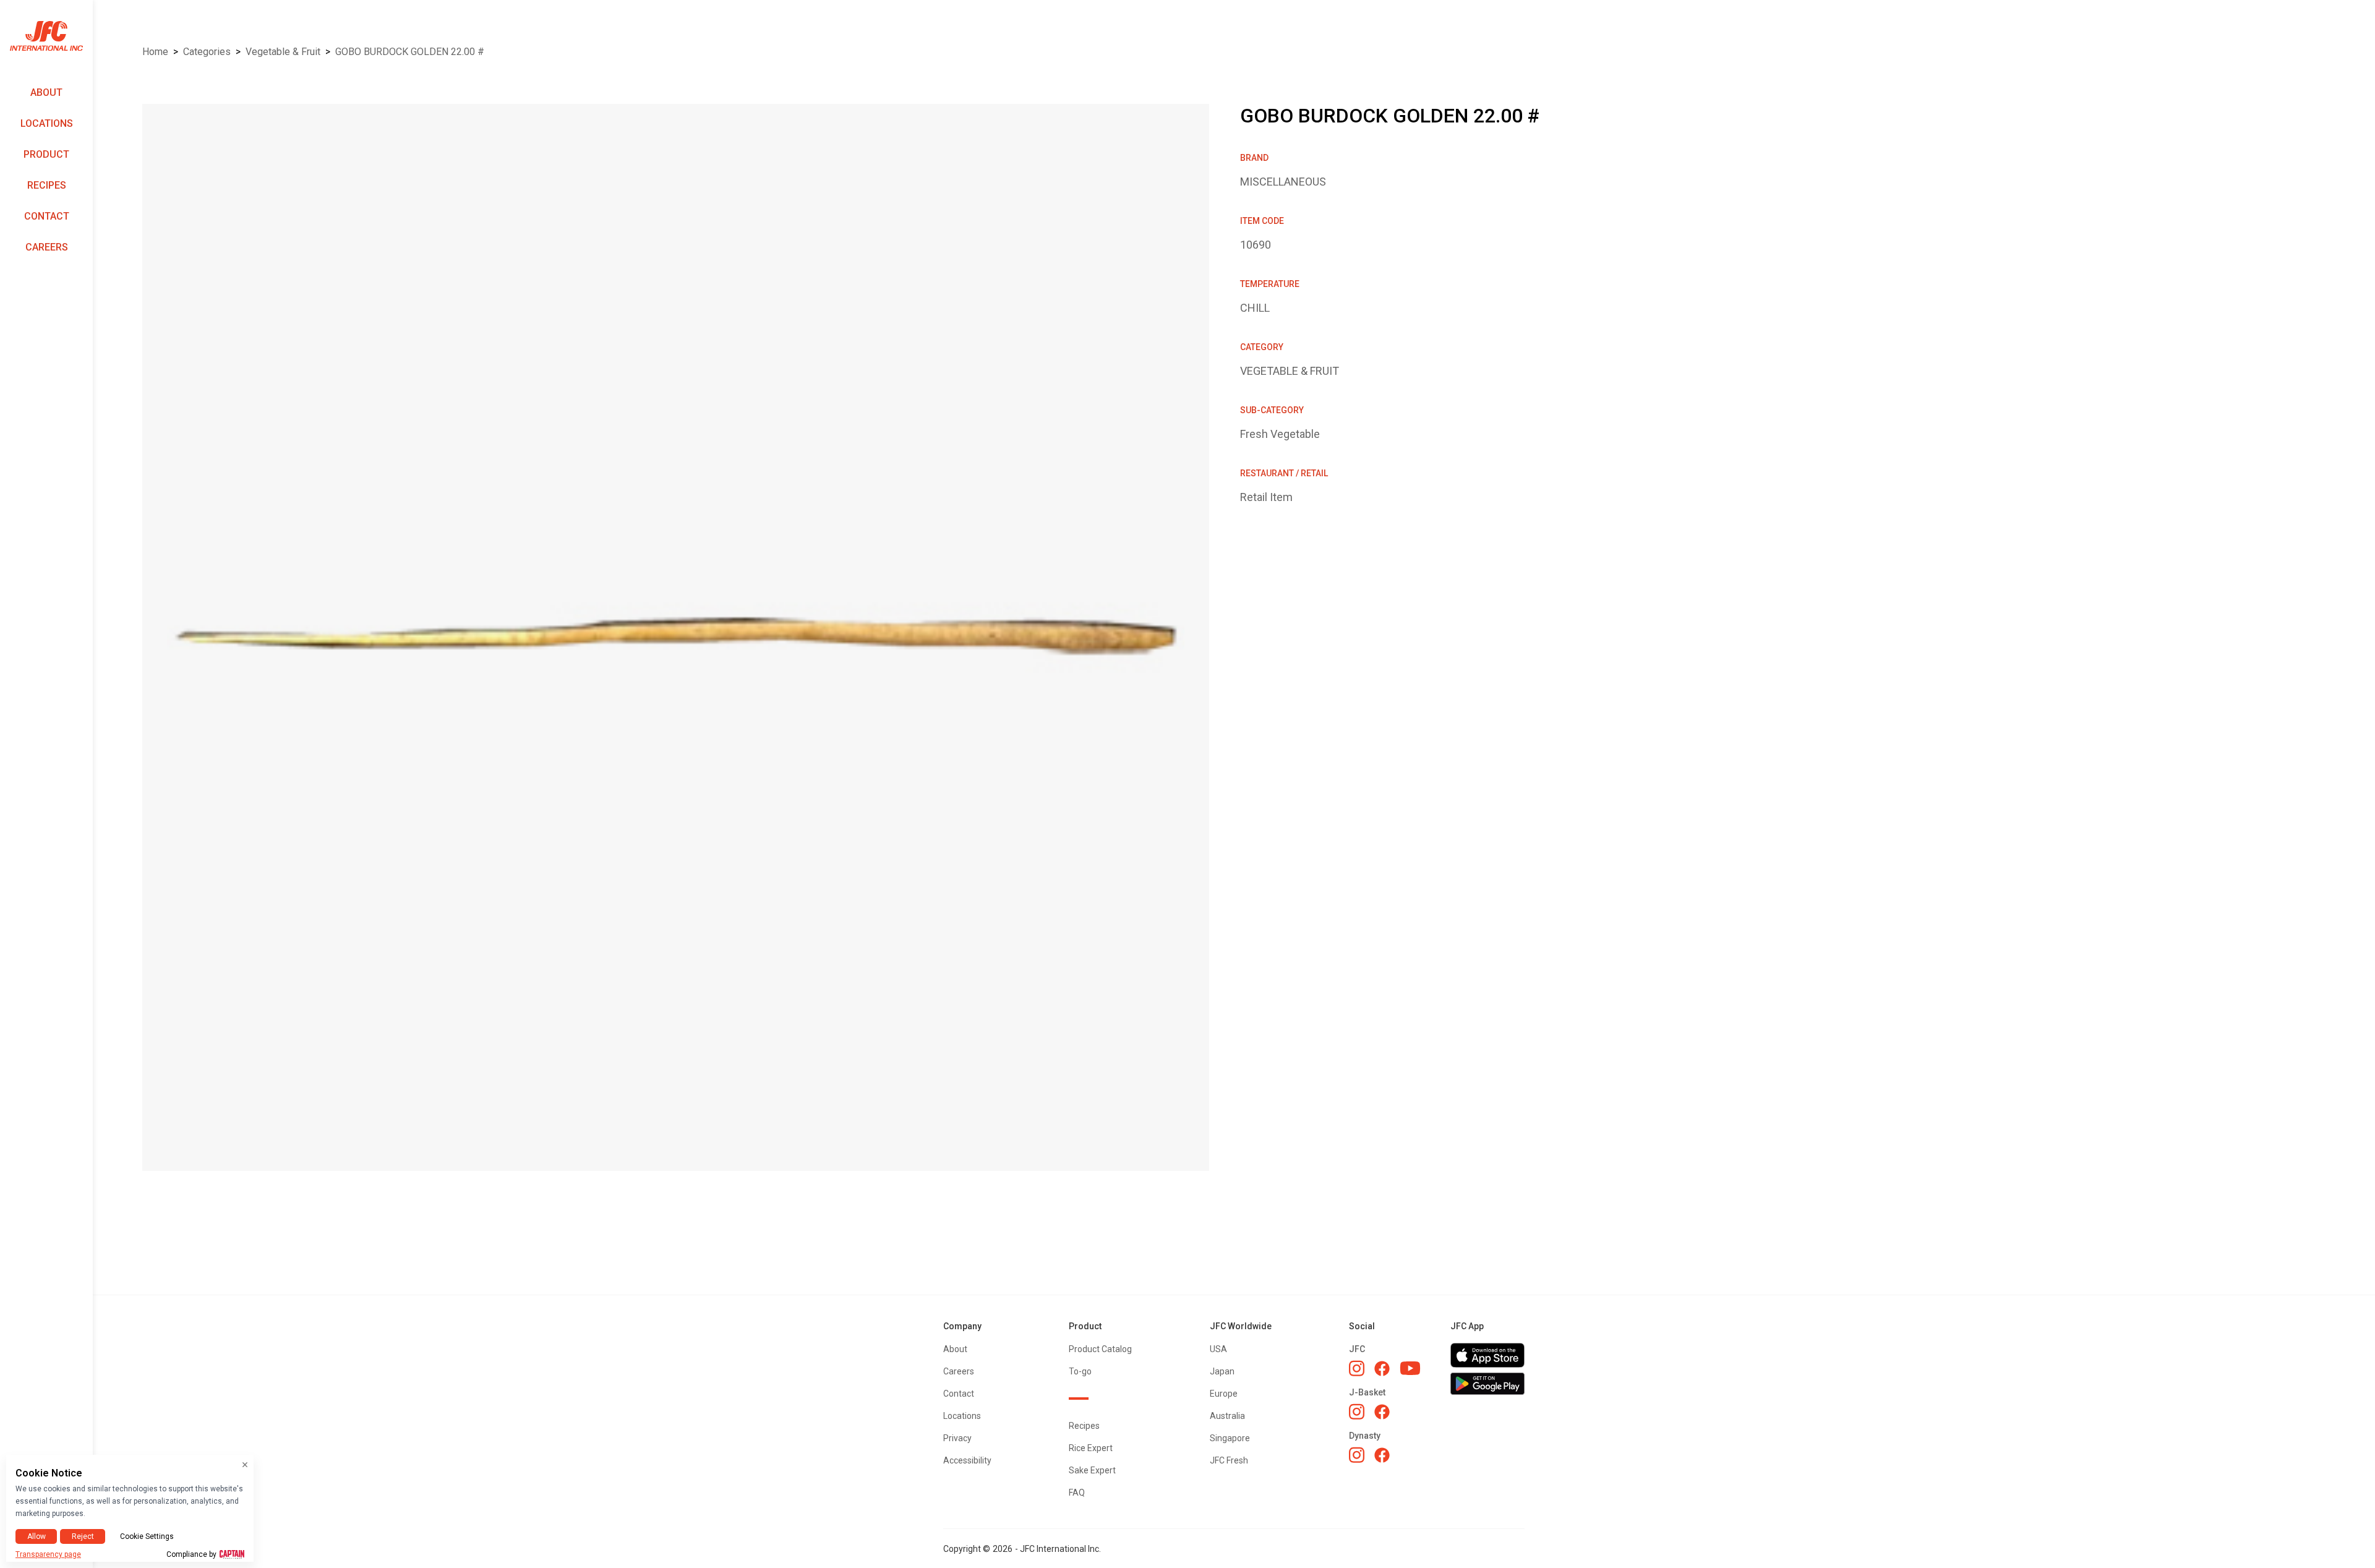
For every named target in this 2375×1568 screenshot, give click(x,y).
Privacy (957, 1438)
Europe (1224, 1394)
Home (155, 52)
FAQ (1077, 1493)
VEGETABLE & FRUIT (283, 52)
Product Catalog (1100, 1349)
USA (1218, 1349)
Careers (47, 247)
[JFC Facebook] (1382, 1369)
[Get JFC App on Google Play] (1487, 1384)
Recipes (47, 185)
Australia (1227, 1416)
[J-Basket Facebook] (1382, 1412)
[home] (46, 36)
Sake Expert (1092, 1470)
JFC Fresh (1229, 1460)
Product (46, 154)
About (46, 92)
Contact (47, 216)
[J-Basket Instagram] (1357, 1412)
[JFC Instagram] (1357, 1368)
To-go (1080, 1371)
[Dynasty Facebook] (1382, 1455)
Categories (207, 52)
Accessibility (967, 1460)
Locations (47, 123)
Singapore (1230, 1438)
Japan (1222, 1371)
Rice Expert (1091, 1448)
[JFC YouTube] (1410, 1369)
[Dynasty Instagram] (1357, 1455)
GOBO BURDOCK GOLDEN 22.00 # (410, 52)
